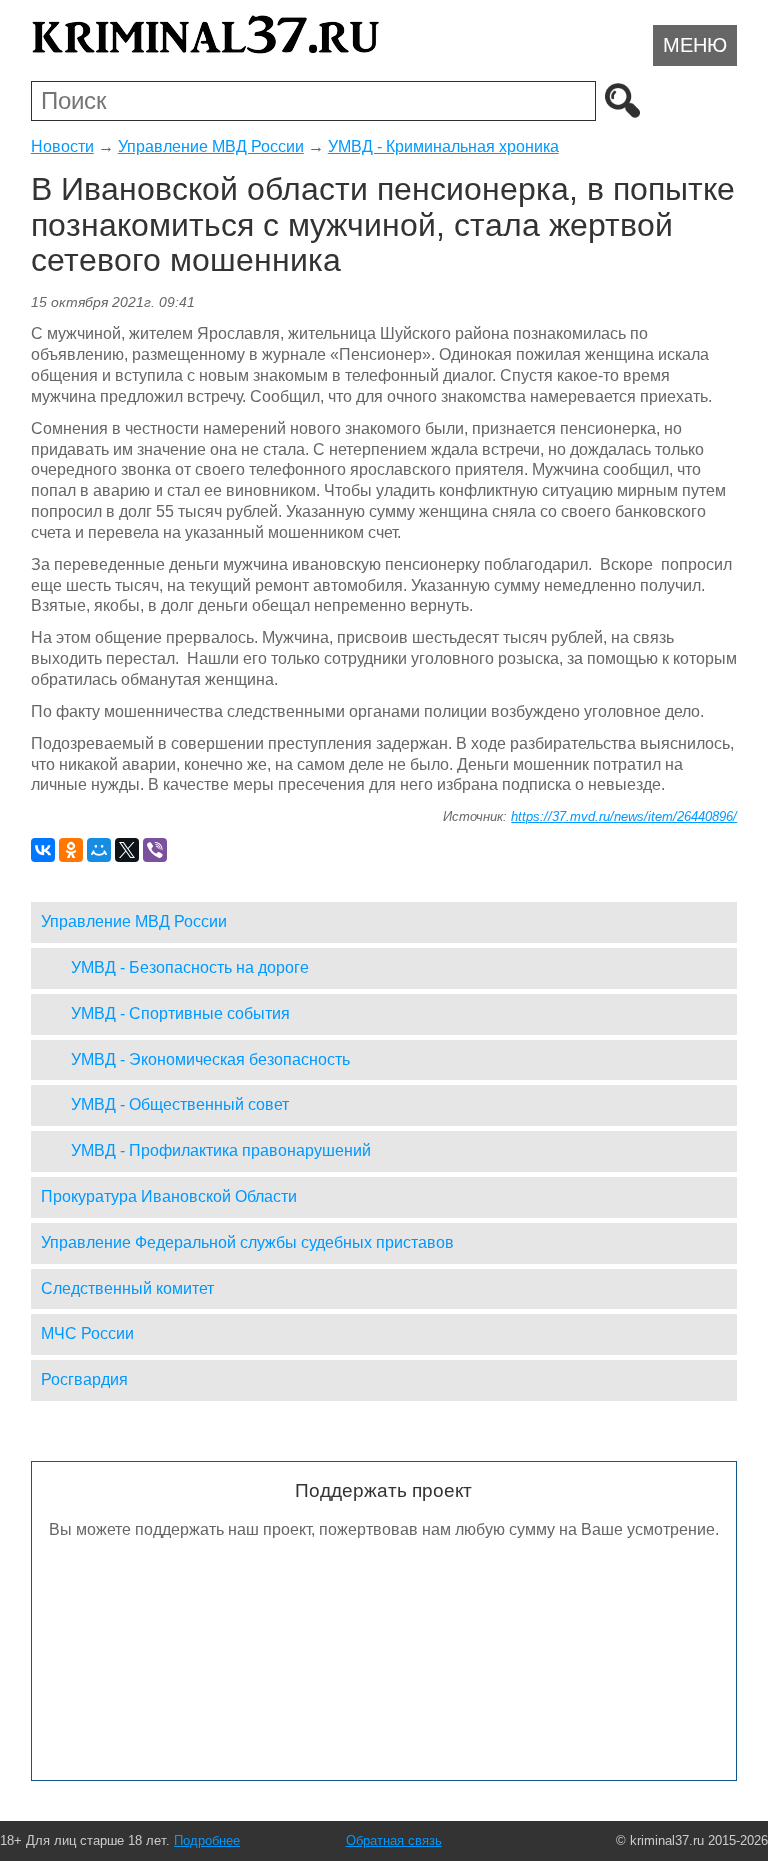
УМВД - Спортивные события (180, 1013)
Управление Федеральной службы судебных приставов (247, 1242)
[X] (127, 850)
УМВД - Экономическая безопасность (210, 1059)
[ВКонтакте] (43, 850)
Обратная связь (394, 1840)
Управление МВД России (211, 146)
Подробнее (207, 1840)
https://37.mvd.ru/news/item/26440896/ (624, 816)
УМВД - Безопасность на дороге (190, 967)
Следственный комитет (127, 1288)
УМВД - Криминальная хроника (443, 146)
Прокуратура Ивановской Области (169, 1196)
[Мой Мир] (99, 850)
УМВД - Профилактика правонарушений (221, 1150)
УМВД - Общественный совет (180, 1104)
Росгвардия (84, 1379)
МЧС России (87, 1333)
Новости (62, 146)
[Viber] (155, 850)
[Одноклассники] (71, 850)
